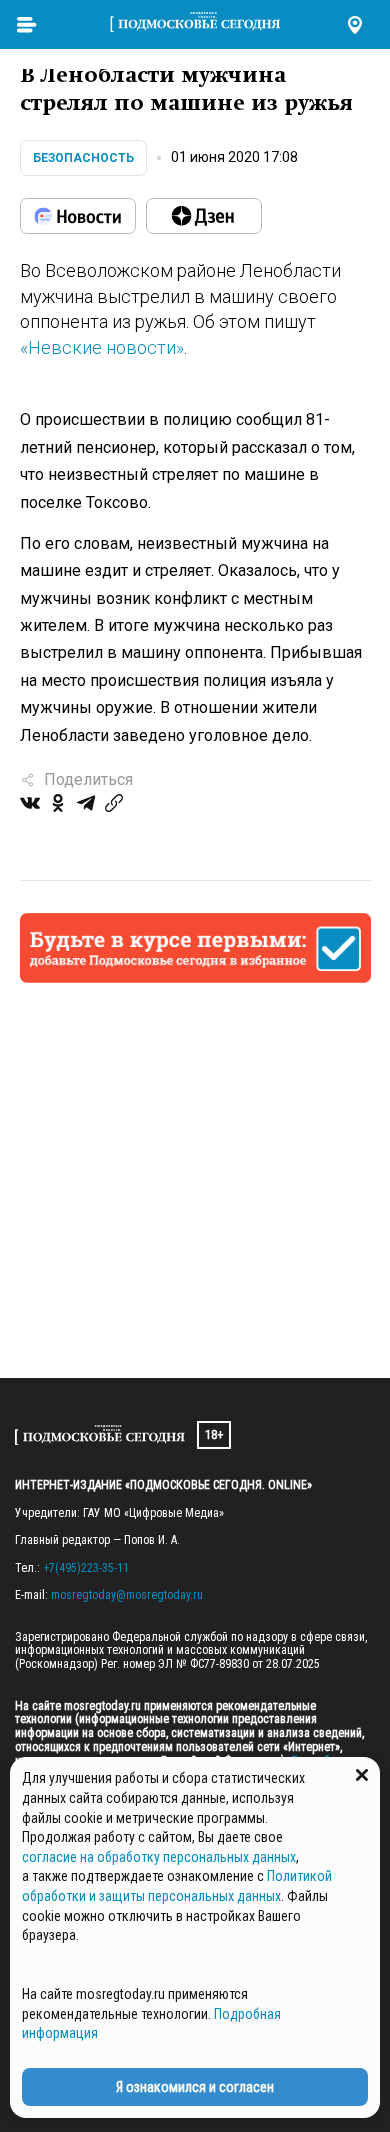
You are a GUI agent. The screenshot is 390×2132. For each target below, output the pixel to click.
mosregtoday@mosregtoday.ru (127, 1595)
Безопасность (83, 158)
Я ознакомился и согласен (195, 2087)
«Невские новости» (102, 347)
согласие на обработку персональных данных (159, 1857)
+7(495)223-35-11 (86, 1568)
